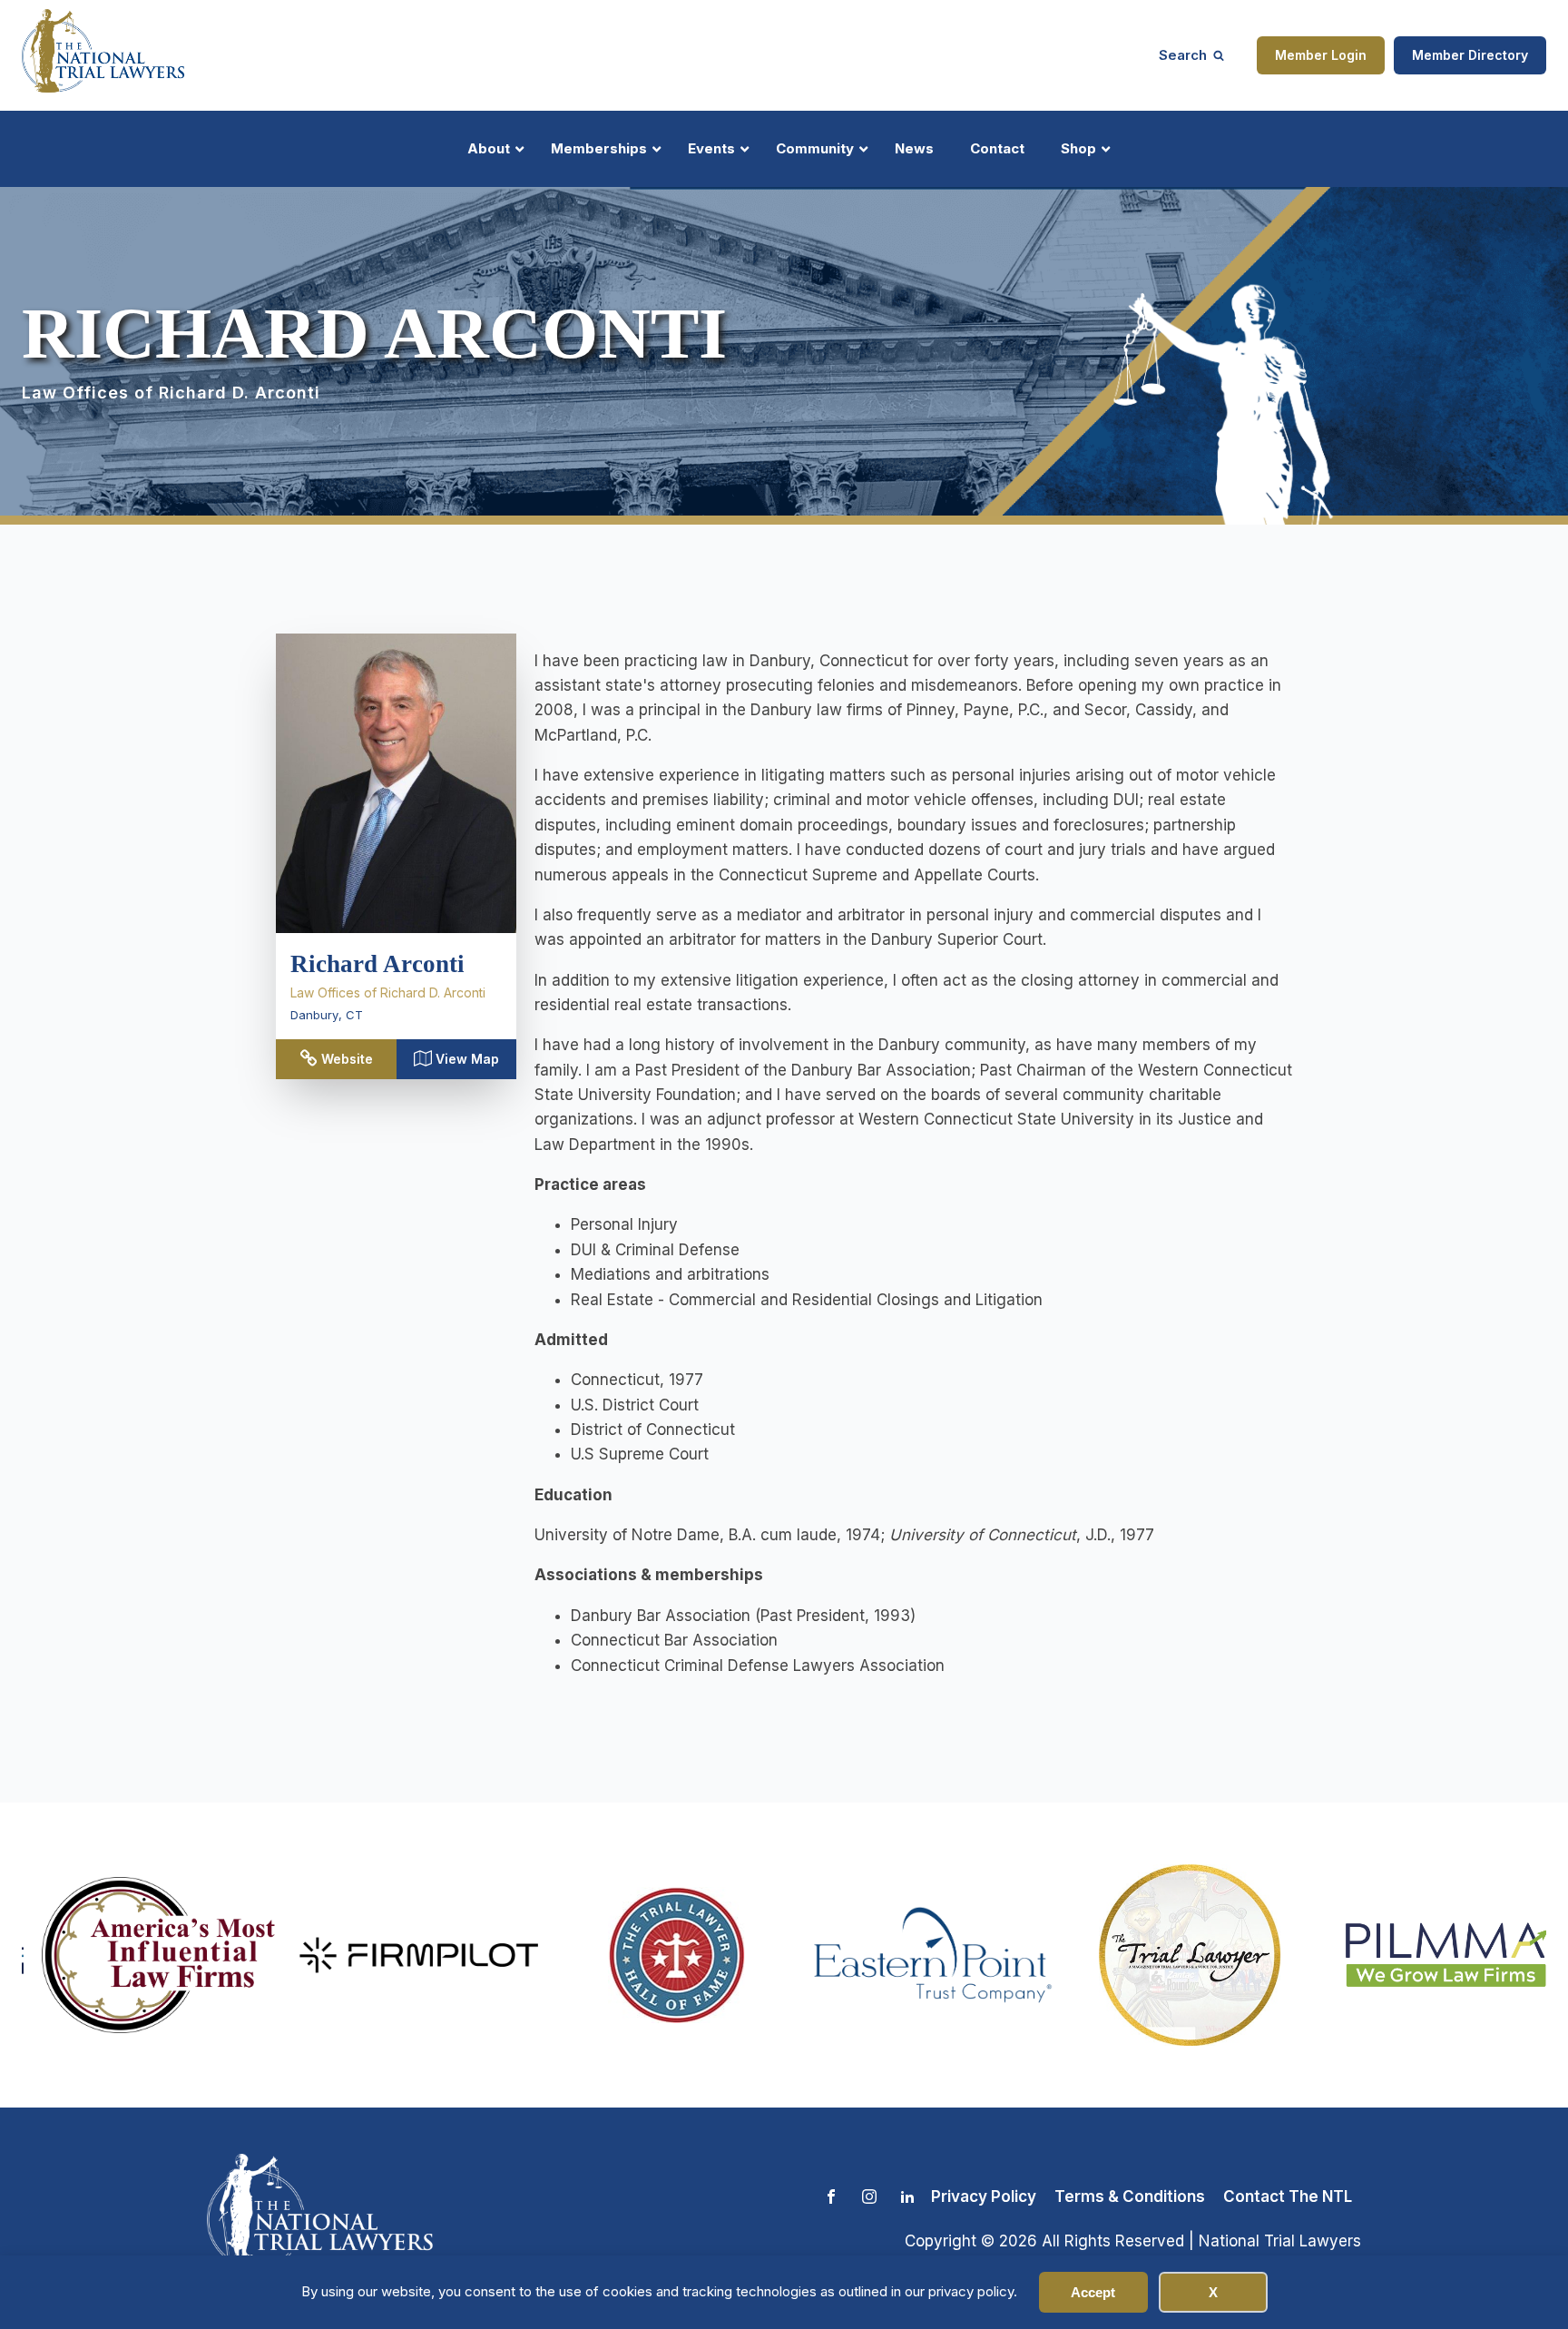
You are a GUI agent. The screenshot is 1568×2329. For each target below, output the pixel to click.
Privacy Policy (984, 2196)
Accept (1093, 2292)
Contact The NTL (1288, 2196)
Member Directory (1470, 55)
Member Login (1321, 55)
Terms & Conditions (1130, 2196)
